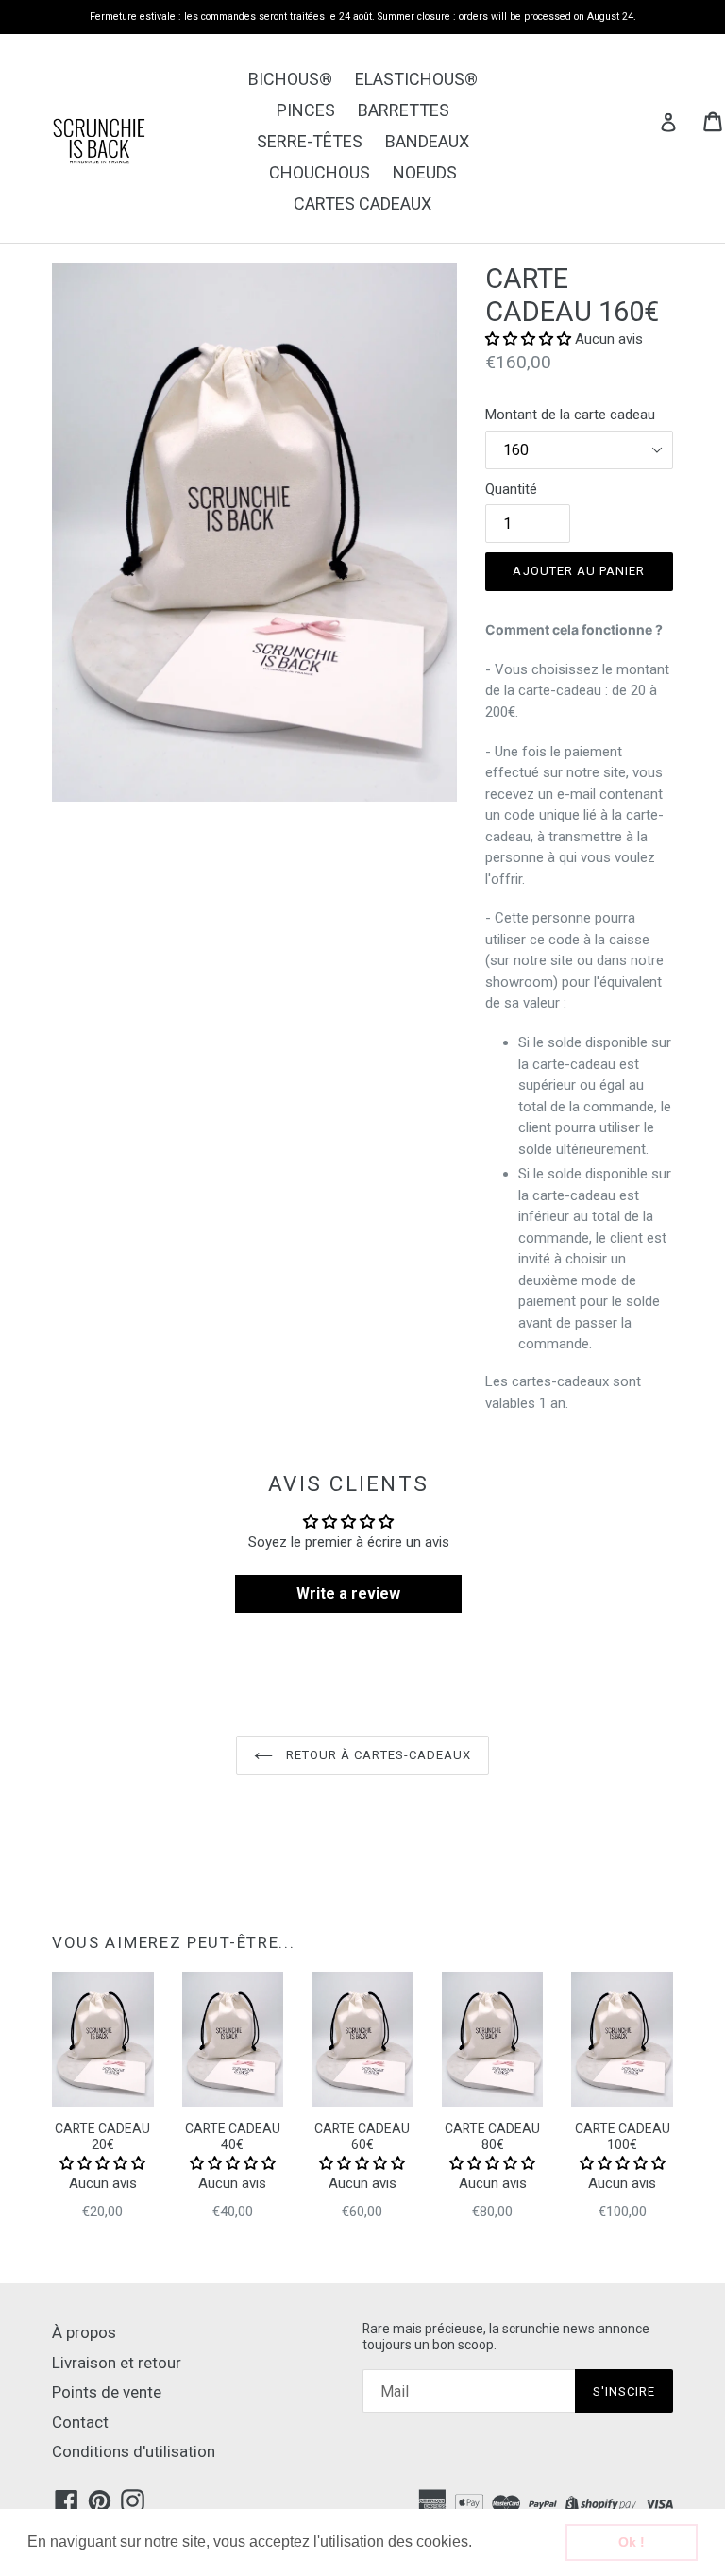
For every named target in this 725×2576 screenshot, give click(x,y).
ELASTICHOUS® (416, 79)
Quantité (511, 489)
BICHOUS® (290, 79)
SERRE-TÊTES (310, 141)
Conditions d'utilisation (134, 2451)
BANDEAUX (427, 141)
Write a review (348, 1593)
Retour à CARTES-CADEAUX (377, 1755)
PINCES (306, 110)
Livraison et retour (117, 2363)
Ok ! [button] (632, 2542)
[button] (479, 2544)
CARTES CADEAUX (362, 203)
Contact (80, 2422)
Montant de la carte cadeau (570, 415)
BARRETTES (404, 110)
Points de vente (107, 2392)
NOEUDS (425, 172)
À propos (84, 2332)
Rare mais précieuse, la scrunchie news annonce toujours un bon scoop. (506, 2337)
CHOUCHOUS (320, 172)
